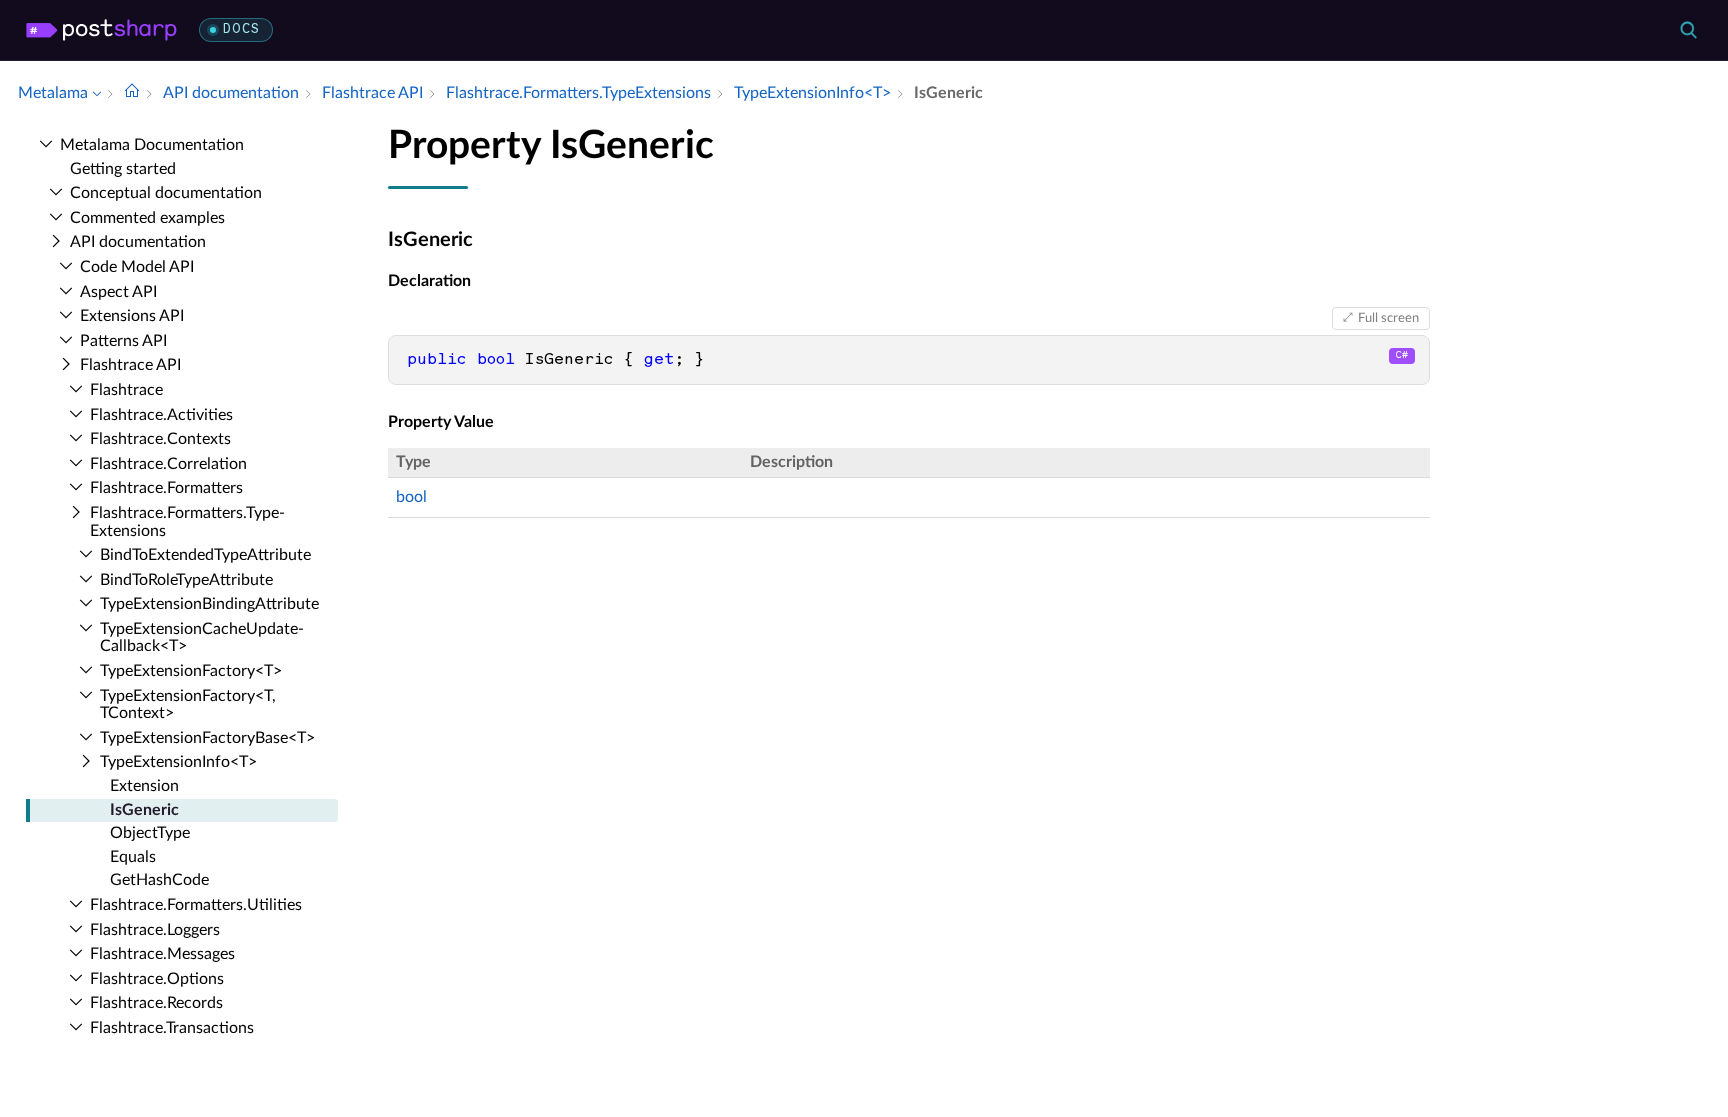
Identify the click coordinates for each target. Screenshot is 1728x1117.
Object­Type (150, 833)
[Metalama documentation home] (132, 93)
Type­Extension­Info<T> (178, 762)
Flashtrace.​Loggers (155, 930)
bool (411, 497)
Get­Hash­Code (159, 880)
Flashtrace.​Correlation (168, 464)
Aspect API (118, 292)
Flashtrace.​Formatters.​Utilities (196, 905)
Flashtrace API (130, 365)
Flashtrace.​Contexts (160, 439)
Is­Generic (144, 810)
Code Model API (137, 267)
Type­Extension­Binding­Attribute (209, 604)
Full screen (1388, 318)
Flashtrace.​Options (157, 979)
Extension (144, 786)
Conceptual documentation (166, 193)
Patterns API (123, 341)
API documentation (138, 242)
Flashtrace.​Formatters (166, 488)
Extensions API (132, 316)
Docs (241, 29)
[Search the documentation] (1688, 30)
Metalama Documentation (152, 145)
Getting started (123, 169)
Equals (133, 857)
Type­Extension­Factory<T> (191, 671)
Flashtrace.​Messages (162, 954)
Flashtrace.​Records (156, 1003)
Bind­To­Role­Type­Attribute (186, 580)
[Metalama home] (101, 30)
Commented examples (147, 218)
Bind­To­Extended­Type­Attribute (205, 555)
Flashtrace (126, 390)
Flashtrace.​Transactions (172, 1028)
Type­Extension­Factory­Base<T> (207, 738)
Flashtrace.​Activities (161, 415)
